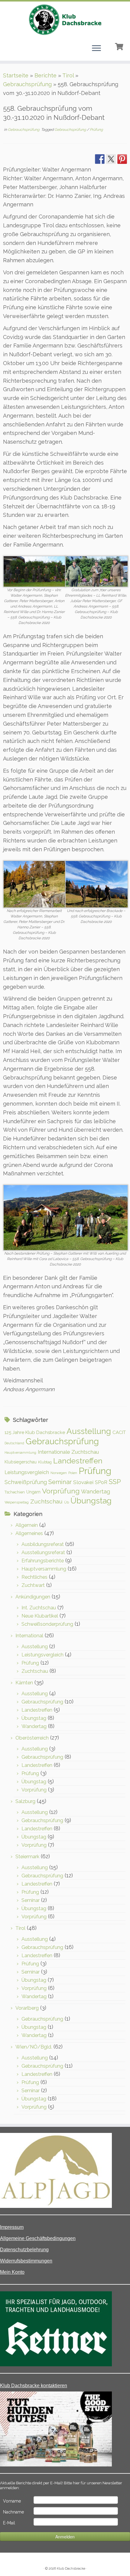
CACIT (119, 1432)
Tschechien (15, 1492)
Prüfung (96, 130)
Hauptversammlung (20, 1452)
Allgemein (27, 1525)
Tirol (68, 75)
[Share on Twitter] (111, 159)
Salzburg (25, 1801)
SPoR (101, 1482)
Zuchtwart (33, 1585)
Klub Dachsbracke (71, 2569)
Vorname (12, 2501)
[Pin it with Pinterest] (122, 159)
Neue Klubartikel (40, 1616)
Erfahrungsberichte (43, 1561)
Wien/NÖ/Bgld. (34, 2047)
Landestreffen (78, 1461)
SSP (115, 1482)
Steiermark (27, 1857)
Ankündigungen (33, 1597)
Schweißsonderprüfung (47, 1624)
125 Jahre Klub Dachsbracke (35, 1432)
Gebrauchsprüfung (27, 84)
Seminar (60, 1482)
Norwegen (59, 1473)
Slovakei (83, 1482)
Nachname (13, 2512)
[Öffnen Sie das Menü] (96, 49)
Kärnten (24, 1683)
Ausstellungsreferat (43, 1552)
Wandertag (96, 1491)
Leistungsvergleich (27, 1472)
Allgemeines (29, 1533)
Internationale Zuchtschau (68, 1452)
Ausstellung (89, 1431)
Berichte (45, 75)
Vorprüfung (61, 1491)
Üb (67, 1502)
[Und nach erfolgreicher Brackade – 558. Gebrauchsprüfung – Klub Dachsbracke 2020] (97, 884)
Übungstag (91, 1501)
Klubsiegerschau (21, 1462)
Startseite (16, 75)
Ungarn (33, 1492)
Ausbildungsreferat (43, 1544)
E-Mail (9, 2523)
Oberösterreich (32, 1738)
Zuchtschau (46, 1501)
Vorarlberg (27, 2008)
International (29, 1636)
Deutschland (14, 1443)
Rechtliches (34, 1577)
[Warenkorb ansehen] (120, 46)
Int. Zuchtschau (39, 1608)
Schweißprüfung (26, 1482)
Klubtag (45, 1462)
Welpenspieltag (17, 1502)
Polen (73, 1473)
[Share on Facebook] (100, 159)
